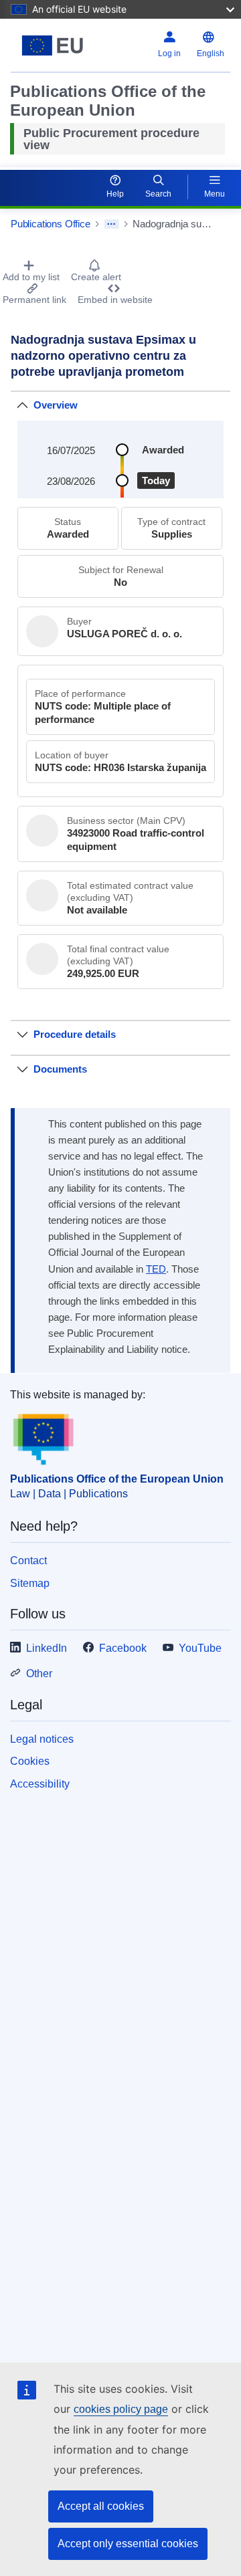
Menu (215, 194)
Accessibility (40, 1784)
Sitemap (30, 1583)
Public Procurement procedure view (111, 139)
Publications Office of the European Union (117, 1479)
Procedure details (75, 1034)
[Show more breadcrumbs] (111, 224)
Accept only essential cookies (128, 2544)
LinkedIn (47, 1648)
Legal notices (42, 1739)
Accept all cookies (101, 2506)
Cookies (30, 1761)
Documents (60, 1069)
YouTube (200, 1648)
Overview (56, 405)
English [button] (211, 53)
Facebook (123, 1648)
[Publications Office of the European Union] (53, 45)
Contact (28, 1561)
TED (156, 1269)
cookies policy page (121, 2409)
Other (39, 1674)
